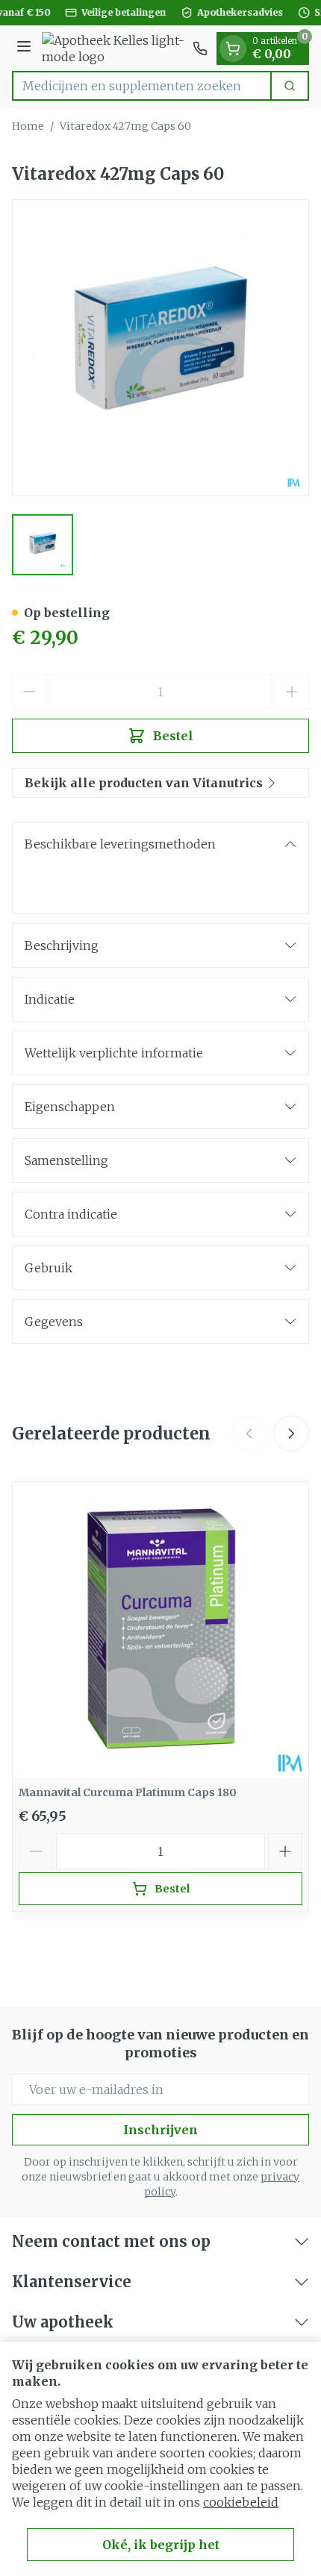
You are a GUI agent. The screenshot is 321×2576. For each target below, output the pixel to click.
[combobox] (142, 86)
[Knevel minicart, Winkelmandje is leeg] (233, 49)
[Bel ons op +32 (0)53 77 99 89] (200, 49)
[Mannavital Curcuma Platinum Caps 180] (160, 1630)
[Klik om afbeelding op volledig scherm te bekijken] (160, 348)
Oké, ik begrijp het (161, 2545)
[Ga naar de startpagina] (114, 49)
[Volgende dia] (291, 1434)
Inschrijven (160, 2130)
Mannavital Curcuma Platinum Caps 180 (128, 1792)
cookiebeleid (241, 2502)
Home (28, 126)
